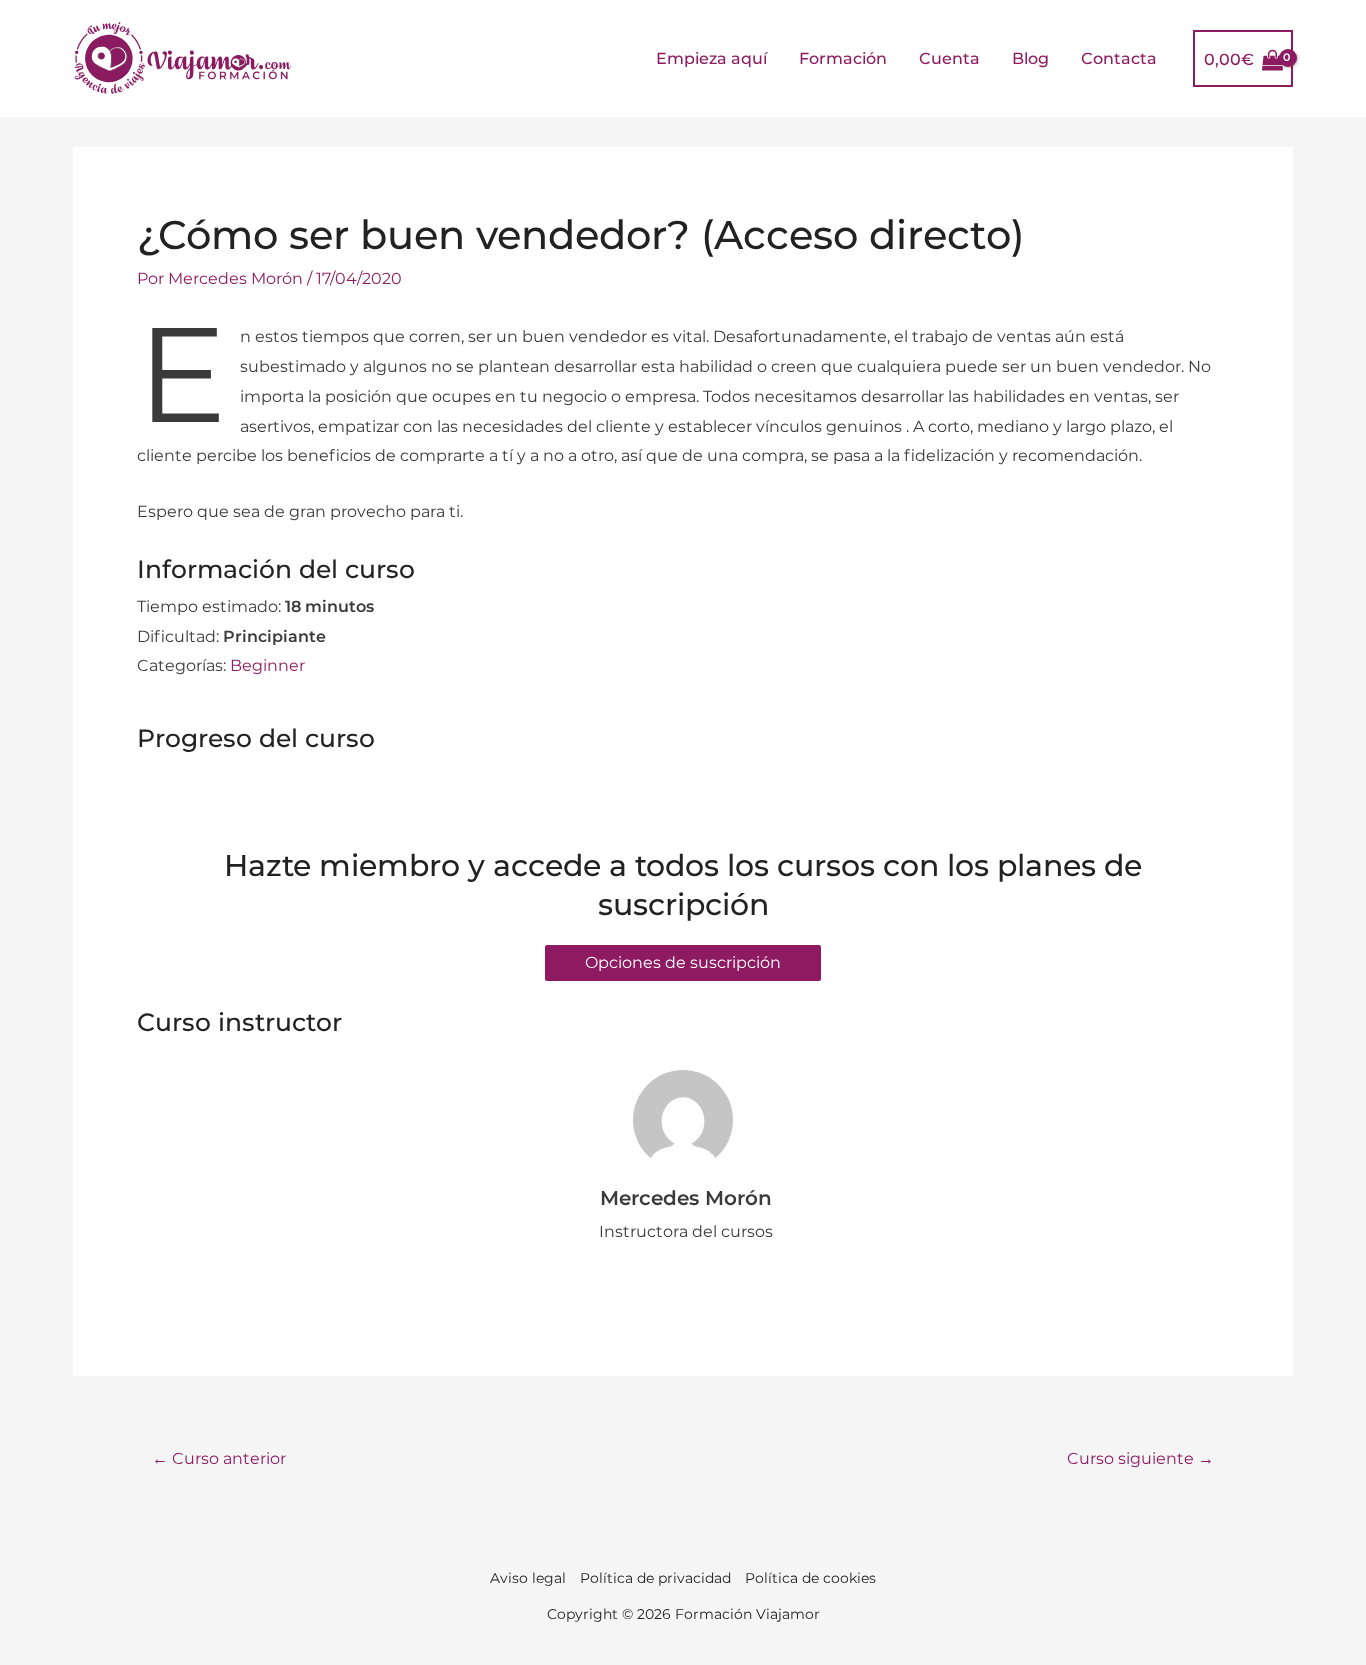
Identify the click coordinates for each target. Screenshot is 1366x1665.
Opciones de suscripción (683, 962)
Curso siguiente (1140, 1458)
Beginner (267, 665)
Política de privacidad (655, 1578)
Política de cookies (810, 1578)
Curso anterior (219, 1458)
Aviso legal (528, 1578)
